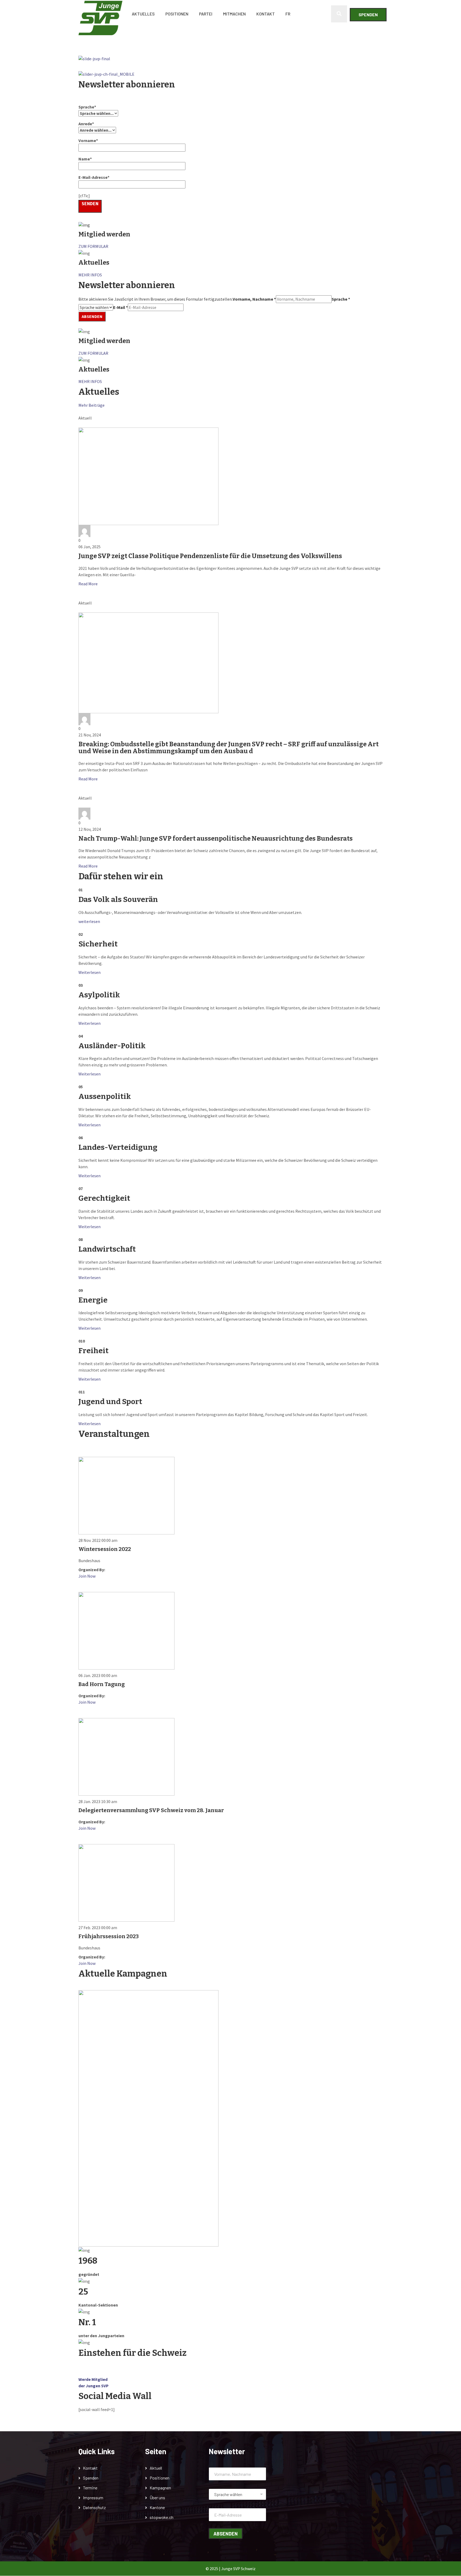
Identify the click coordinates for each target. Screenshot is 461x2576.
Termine (90, 2488)
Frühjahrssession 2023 (109, 1936)
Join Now (87, 1576)
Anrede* (86, 124)
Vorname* (88, 140)
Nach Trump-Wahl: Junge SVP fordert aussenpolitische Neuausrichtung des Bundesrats (216, 838)
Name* (85, 159)
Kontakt (266, 14)
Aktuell (156, 2468)
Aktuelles (143, 14)
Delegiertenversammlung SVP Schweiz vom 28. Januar (151, 1810)
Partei (206, 14)
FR (288, 14)
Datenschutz (94, 2507)
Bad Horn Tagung (102, 1684)
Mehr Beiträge (92, 405)
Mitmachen (234, 14)
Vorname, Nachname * (254, 299)
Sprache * (341, 299)
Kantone (157, 2507)
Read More (88, 584)
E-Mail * (120, 307)
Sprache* (87, 107)
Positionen (177, 14)
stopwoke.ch (162, 2517)
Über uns (157, 2498)
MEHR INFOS (90, 275)
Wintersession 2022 (105, 1549)
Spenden (368, 15)
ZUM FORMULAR (93, 246)
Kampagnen (160, 2488)
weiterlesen (89, 921)
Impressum (93, 2498)
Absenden (92, 316)
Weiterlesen (90, 972)
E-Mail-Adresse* (94, 177)
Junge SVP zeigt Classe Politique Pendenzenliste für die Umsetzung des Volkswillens (210, 556)
